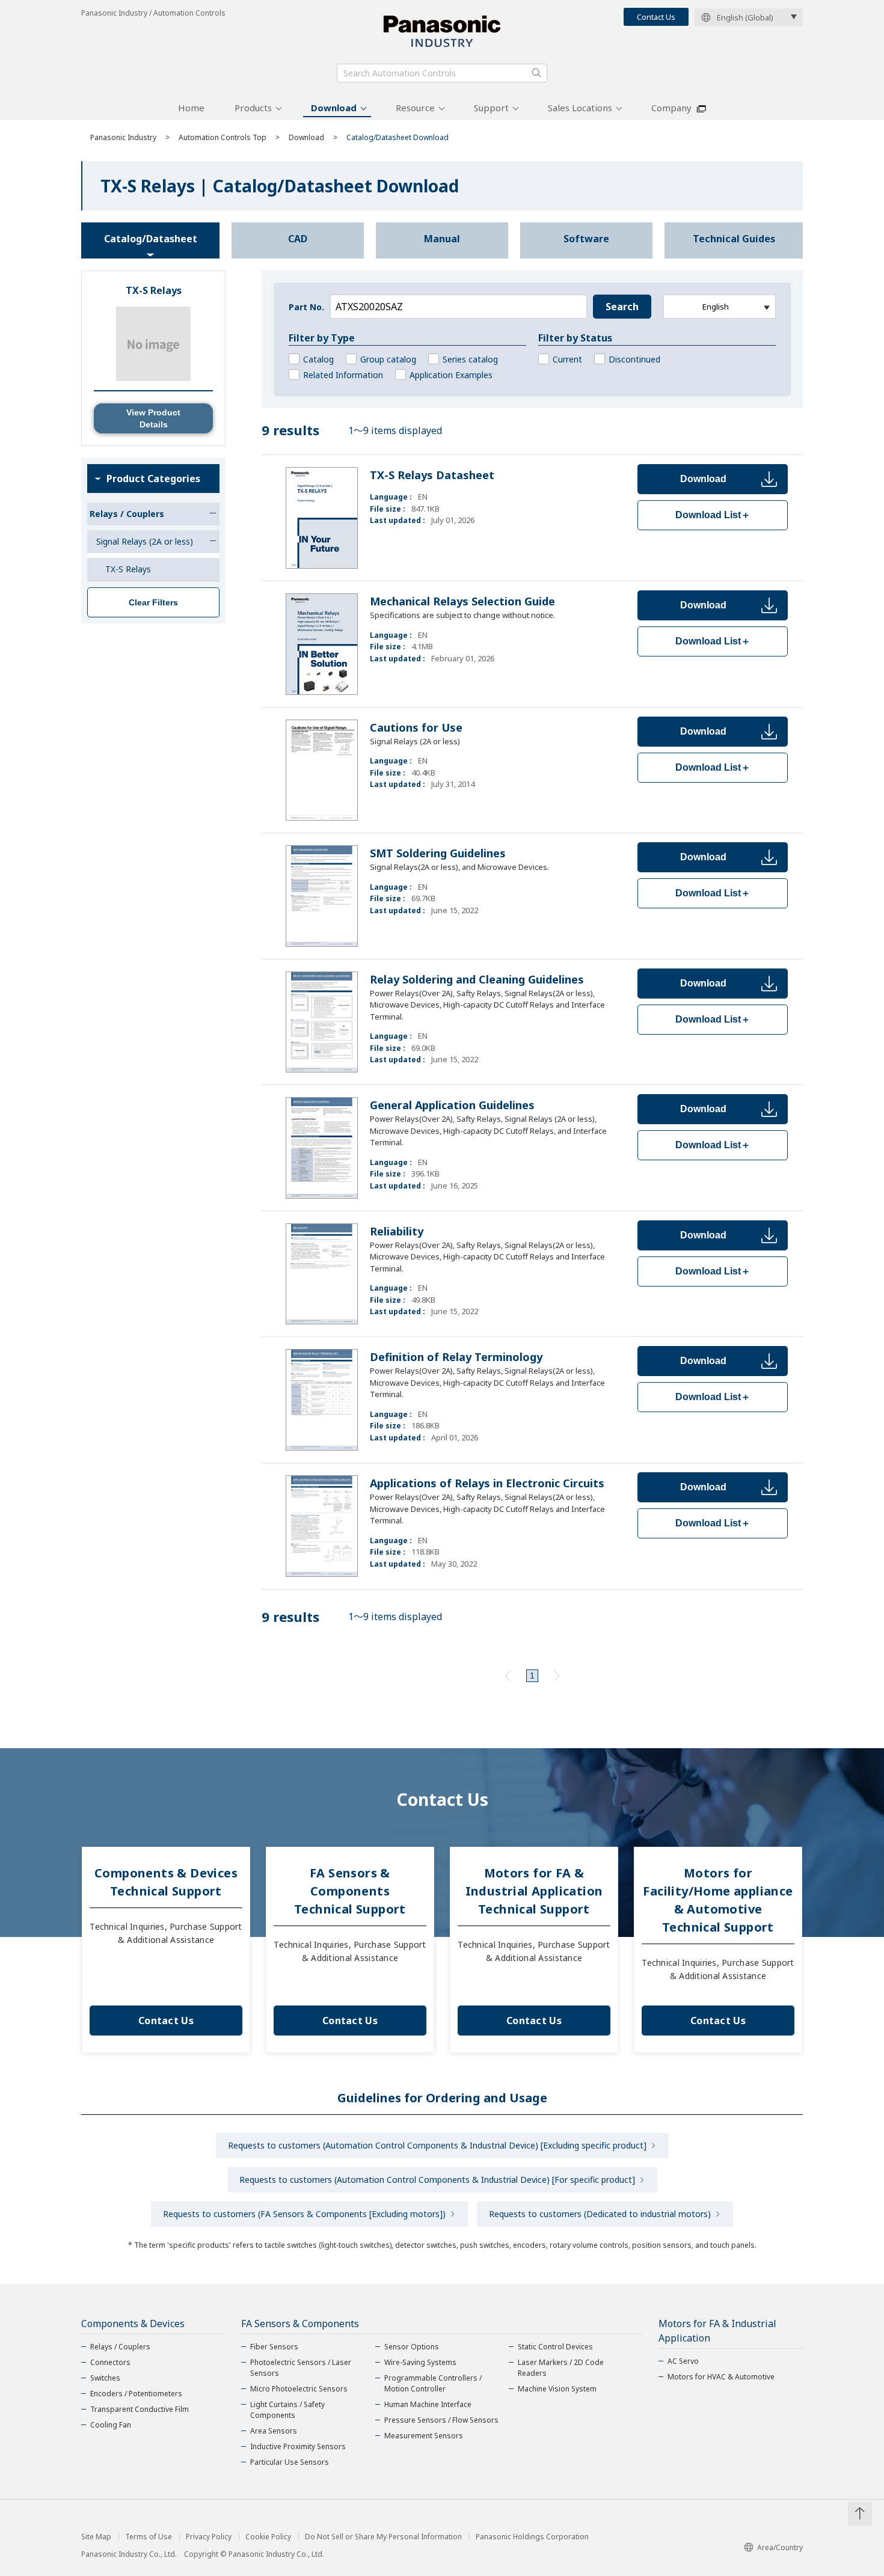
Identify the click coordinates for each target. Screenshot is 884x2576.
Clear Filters (153, 602)
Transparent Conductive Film (140, 2409)
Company (671, 108)
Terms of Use (149, 2537)
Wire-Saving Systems (420, 2362)
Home (191, 108)
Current (567, 359)
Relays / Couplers (120, 2347)
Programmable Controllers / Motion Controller (433, 2383)
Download (334, 108)
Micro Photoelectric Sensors (299, 2389)
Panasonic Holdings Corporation (532, 2537)
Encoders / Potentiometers (136, 2394)
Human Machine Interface (428, 2404)
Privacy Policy (209, 2537)
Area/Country (780, 2547)
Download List (713, 515)
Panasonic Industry (123, 137)
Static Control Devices (555, 2347)
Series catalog (470, 359)
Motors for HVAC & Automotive (721, 2377)
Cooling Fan (111, 2425)
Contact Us (656, 17)
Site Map (96, 2537)
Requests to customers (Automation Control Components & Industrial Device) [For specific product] (437, 2180)
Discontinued (634, 359)
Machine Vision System (557, 2389)
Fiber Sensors (274, 2347)
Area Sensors (274, 2431)
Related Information (343, 375)
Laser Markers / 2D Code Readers (561, 2368)
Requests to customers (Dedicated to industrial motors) (600, 2214)
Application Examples (451, 375)
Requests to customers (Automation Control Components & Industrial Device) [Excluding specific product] (437, 2145)
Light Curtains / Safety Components (287, 2410)
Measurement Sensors (424, 2436)
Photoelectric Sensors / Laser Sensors (301, 2368)
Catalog (318, 359)
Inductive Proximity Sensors (298, 2446)
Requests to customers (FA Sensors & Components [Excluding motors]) (304, 2214)
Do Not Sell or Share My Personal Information (383, 2537)
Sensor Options (412, 2347)
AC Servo (683, 2361)
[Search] (536, 73)
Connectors (110, 2362)
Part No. (306, 307)
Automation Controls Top (223, 137)
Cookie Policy (268, 2537)
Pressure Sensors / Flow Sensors (441, 2420)
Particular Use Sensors (290, 2462)
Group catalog (388, 359)
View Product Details (153, 418)
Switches (105, 2378)
